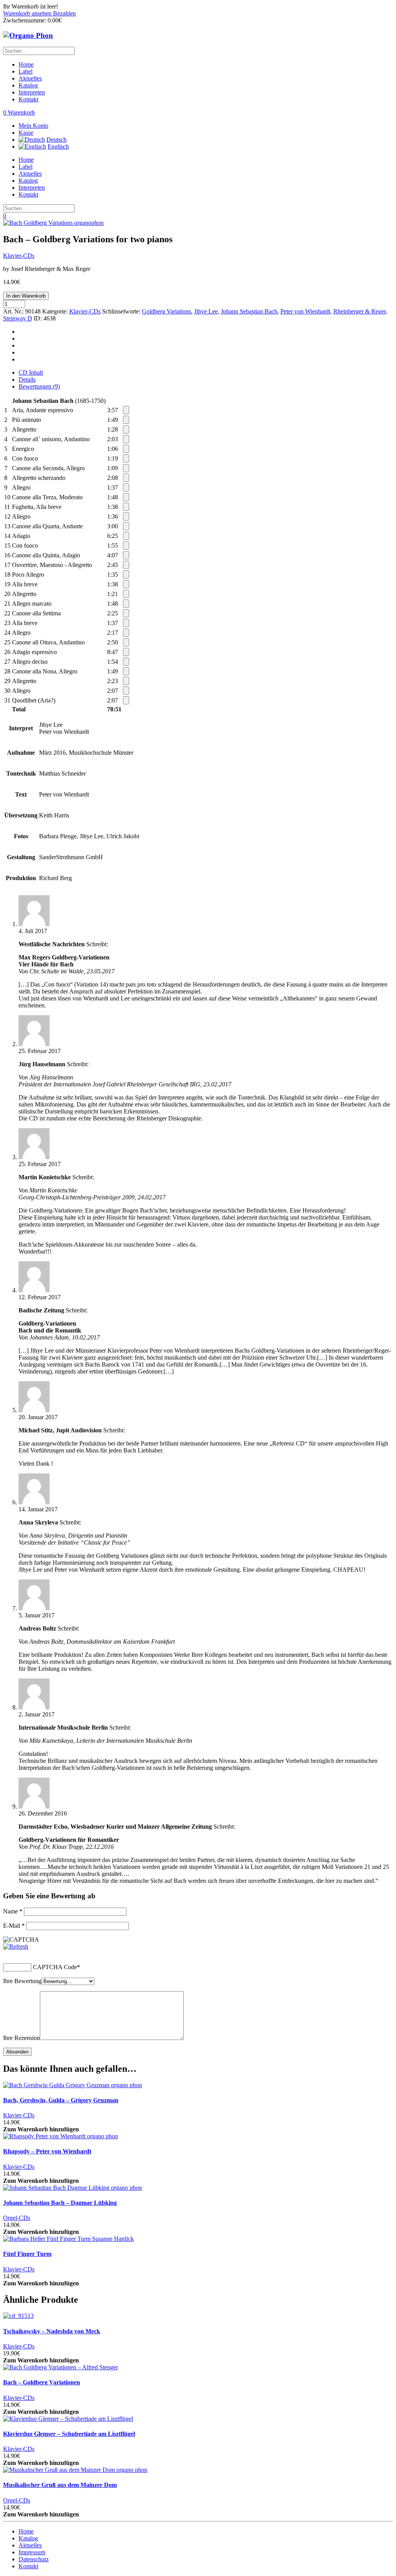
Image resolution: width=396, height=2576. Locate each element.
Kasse (26, 133)
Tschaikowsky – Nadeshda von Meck (52, 2331)
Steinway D (18, 318)
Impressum (32, 2552)
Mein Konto (33, 126)
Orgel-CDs (17, 2218)
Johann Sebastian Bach (249, 311)
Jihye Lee (206, 311)
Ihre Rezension (21, 2038)
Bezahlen (64, 13)
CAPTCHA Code (55, 1967)
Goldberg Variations (166, 311)
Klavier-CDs (19, 256)
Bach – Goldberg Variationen (42, 2382)
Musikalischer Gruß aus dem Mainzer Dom (60, 2485)
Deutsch (56, 140)
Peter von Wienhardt (305, 311)
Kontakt (28, 99)
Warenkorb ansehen (28, 13)
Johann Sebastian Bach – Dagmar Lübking (60, 2203)
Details (27, 379)
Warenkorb (19, 112)
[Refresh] (16, 1947)
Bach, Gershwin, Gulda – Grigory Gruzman (61, 2100)
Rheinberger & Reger (359, 311)
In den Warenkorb (26, 296)
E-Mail (14, 1926)
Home (26, 64)
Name (13, 1911)
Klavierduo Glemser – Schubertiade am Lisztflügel (69, 2434)
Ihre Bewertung (22, 1981)
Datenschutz (34, 2559)
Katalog (28, 85)
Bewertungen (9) (39, 386)
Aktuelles (30, 78)
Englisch (58, 146)
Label (26, 71)
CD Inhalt (31, 373)
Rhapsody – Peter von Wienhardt (47, 2151)
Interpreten (32, 92)
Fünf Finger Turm (27, 2254)
